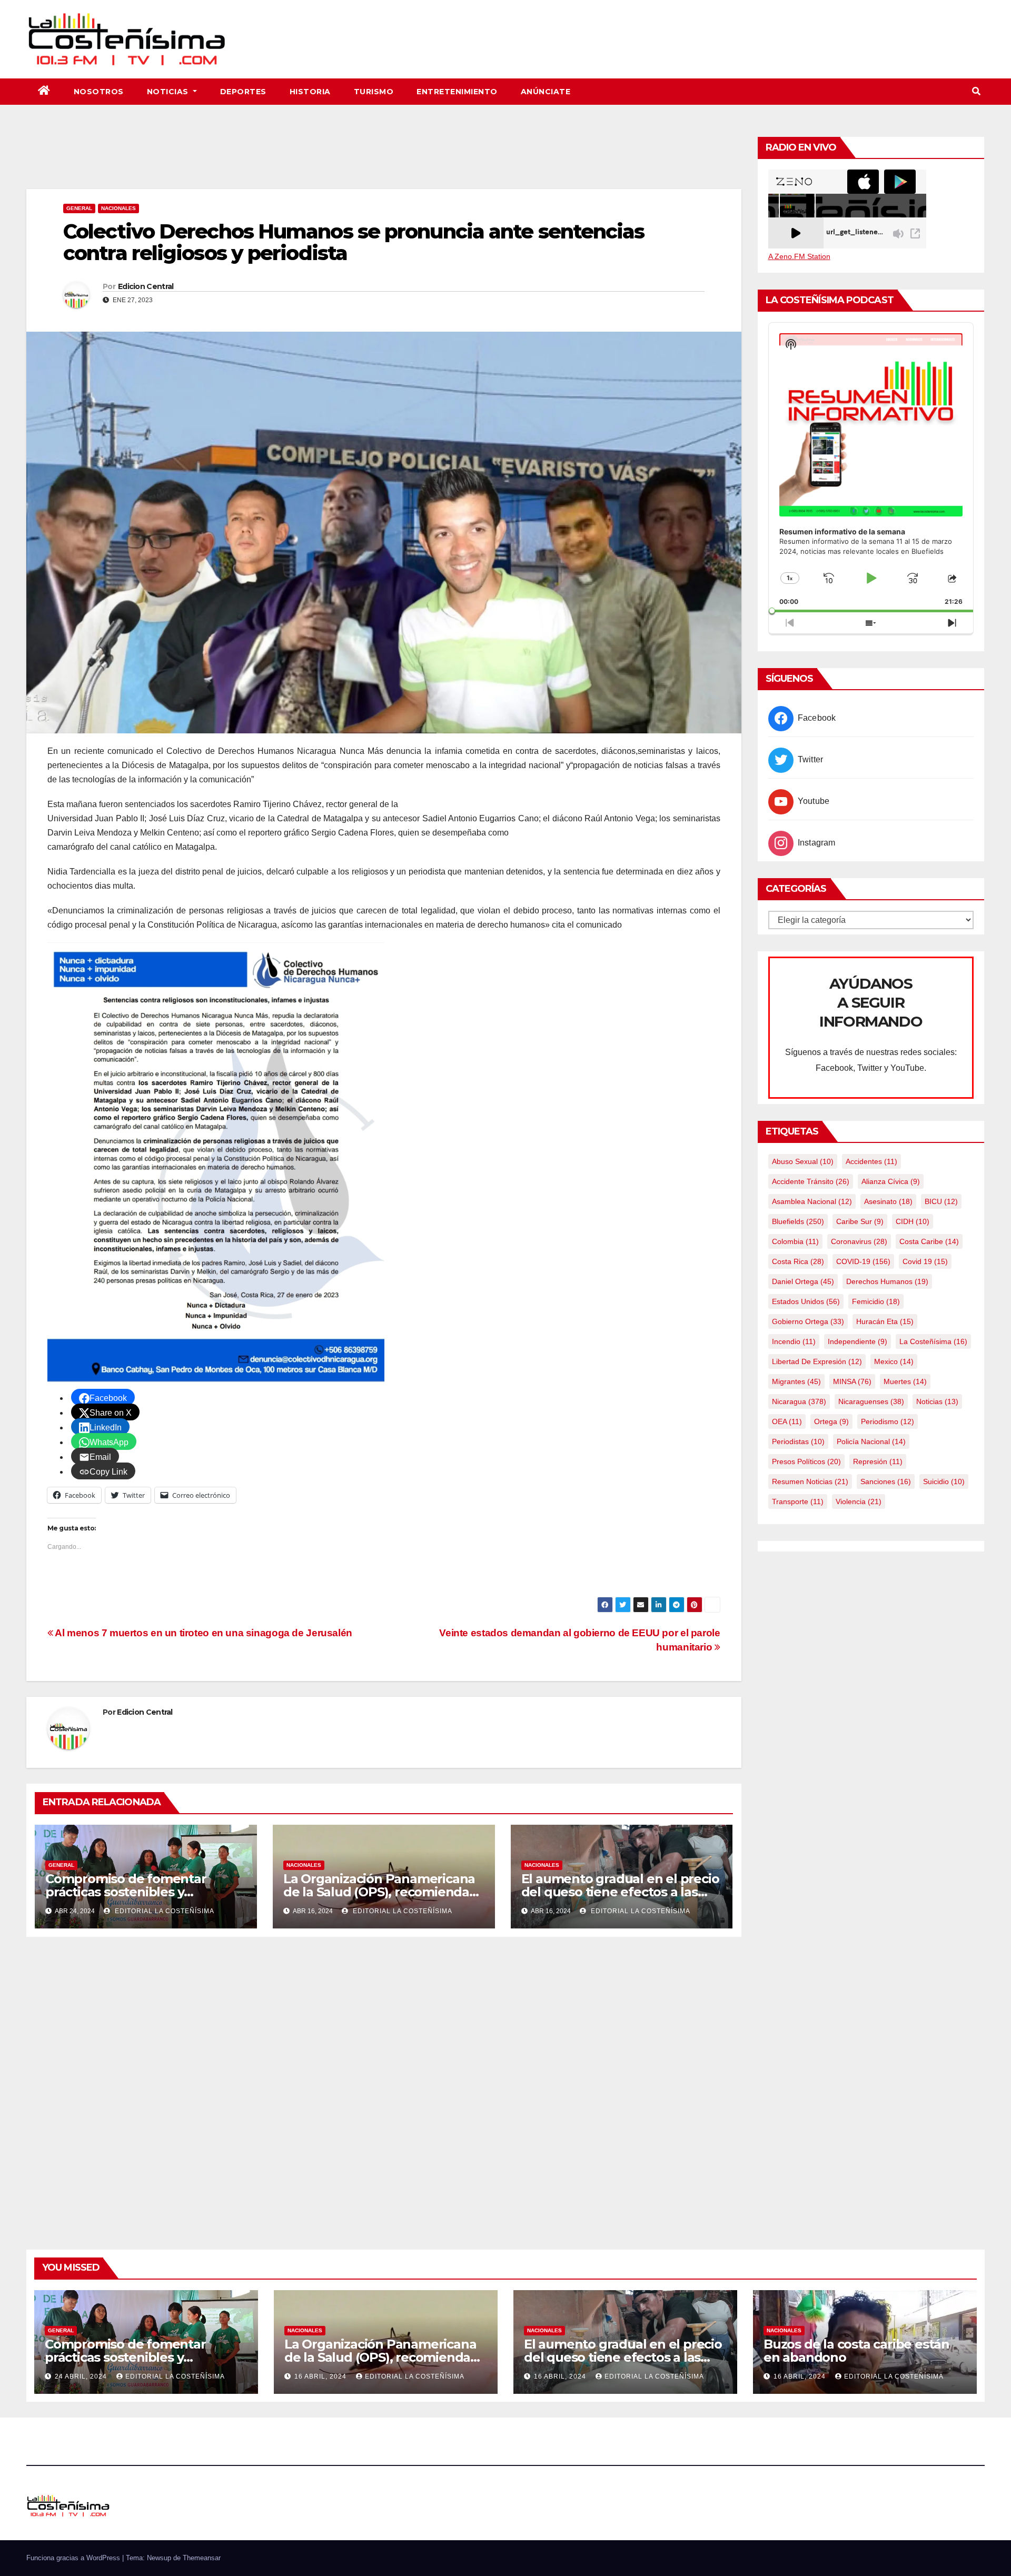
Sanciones (886, 1481)
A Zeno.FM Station (799, 256)
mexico (894, 1361)
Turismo (374, 92)
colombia (795, 1241)
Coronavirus (859, 1241)
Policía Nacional (871, 1441)
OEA (787, 1421)
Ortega (831, 1421)
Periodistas (798, 1441)
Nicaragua (799, 1401)
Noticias (169, 92)
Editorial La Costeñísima (163, 1911)
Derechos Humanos (887, 1281)
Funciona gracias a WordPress (74, 2558)
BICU (941, 1201)
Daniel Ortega (803, 1281)
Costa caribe (929, 1241)
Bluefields (798, 1221)
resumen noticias (810, 1481)
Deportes (243, 92)
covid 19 (925, 1261)
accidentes (871, 1161)
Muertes (905, 1381)
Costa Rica (798, 1261)
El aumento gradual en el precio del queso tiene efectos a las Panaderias (620, 1892)
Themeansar (202, 2558)
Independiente (858, 1341)
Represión (878, 1461)
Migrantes (796, 1381)
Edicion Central (146, 286)
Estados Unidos (806, 1301)
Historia (310, 92)
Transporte (798, 1501)
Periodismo (888, 1421)
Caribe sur (860, 1221)
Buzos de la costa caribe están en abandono (856, 2351)
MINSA (852, 1381)
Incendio (794, 1341)
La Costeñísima (933, 1341)
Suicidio (944, 1481)
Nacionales (118, 208)
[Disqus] (384, 2081)
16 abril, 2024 (321, 2376)
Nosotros (99, 92)
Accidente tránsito (811, 1181)
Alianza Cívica (891, 1181)
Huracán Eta (885, 1321)
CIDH (913, 1221)
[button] (976, 91)
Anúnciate (546, 92)
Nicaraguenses (871, 1401)
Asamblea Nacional (812, 1201)
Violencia (859, 1501)
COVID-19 (863, 1261)
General (79, 208)
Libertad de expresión (817, 1361)
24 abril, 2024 (82, 2376)
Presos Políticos (806, 1461)
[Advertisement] (384, 160)
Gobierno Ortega (808, 1321)
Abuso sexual (803, 1161)
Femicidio (876, 1301)
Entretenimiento (457, 92)
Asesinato (888, 1201)
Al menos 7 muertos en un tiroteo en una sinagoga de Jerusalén (203, 1633)
